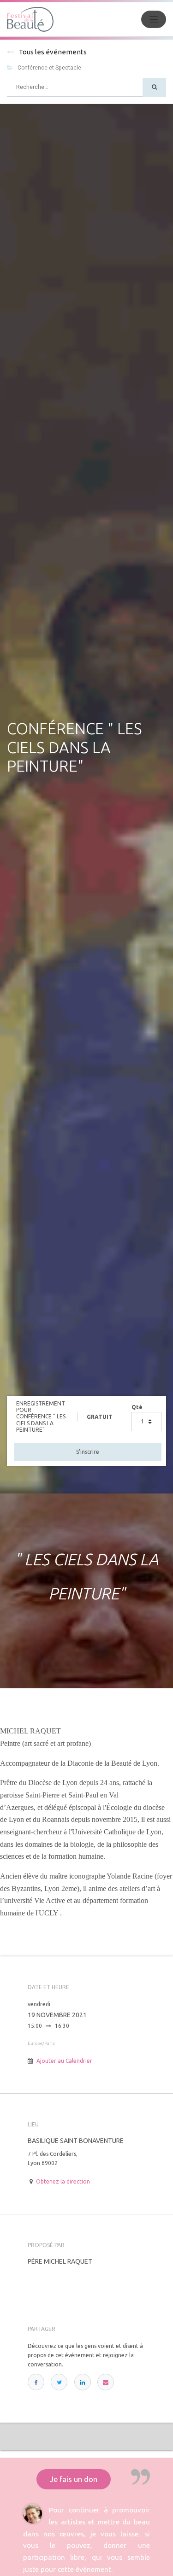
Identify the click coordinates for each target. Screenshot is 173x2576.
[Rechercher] (154, 87)
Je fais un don (74, 2479)
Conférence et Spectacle (49, 68)
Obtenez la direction (63, 2181)
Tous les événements (53, 52)
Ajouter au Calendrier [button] (64, 2061)
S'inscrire (88, 1452)
